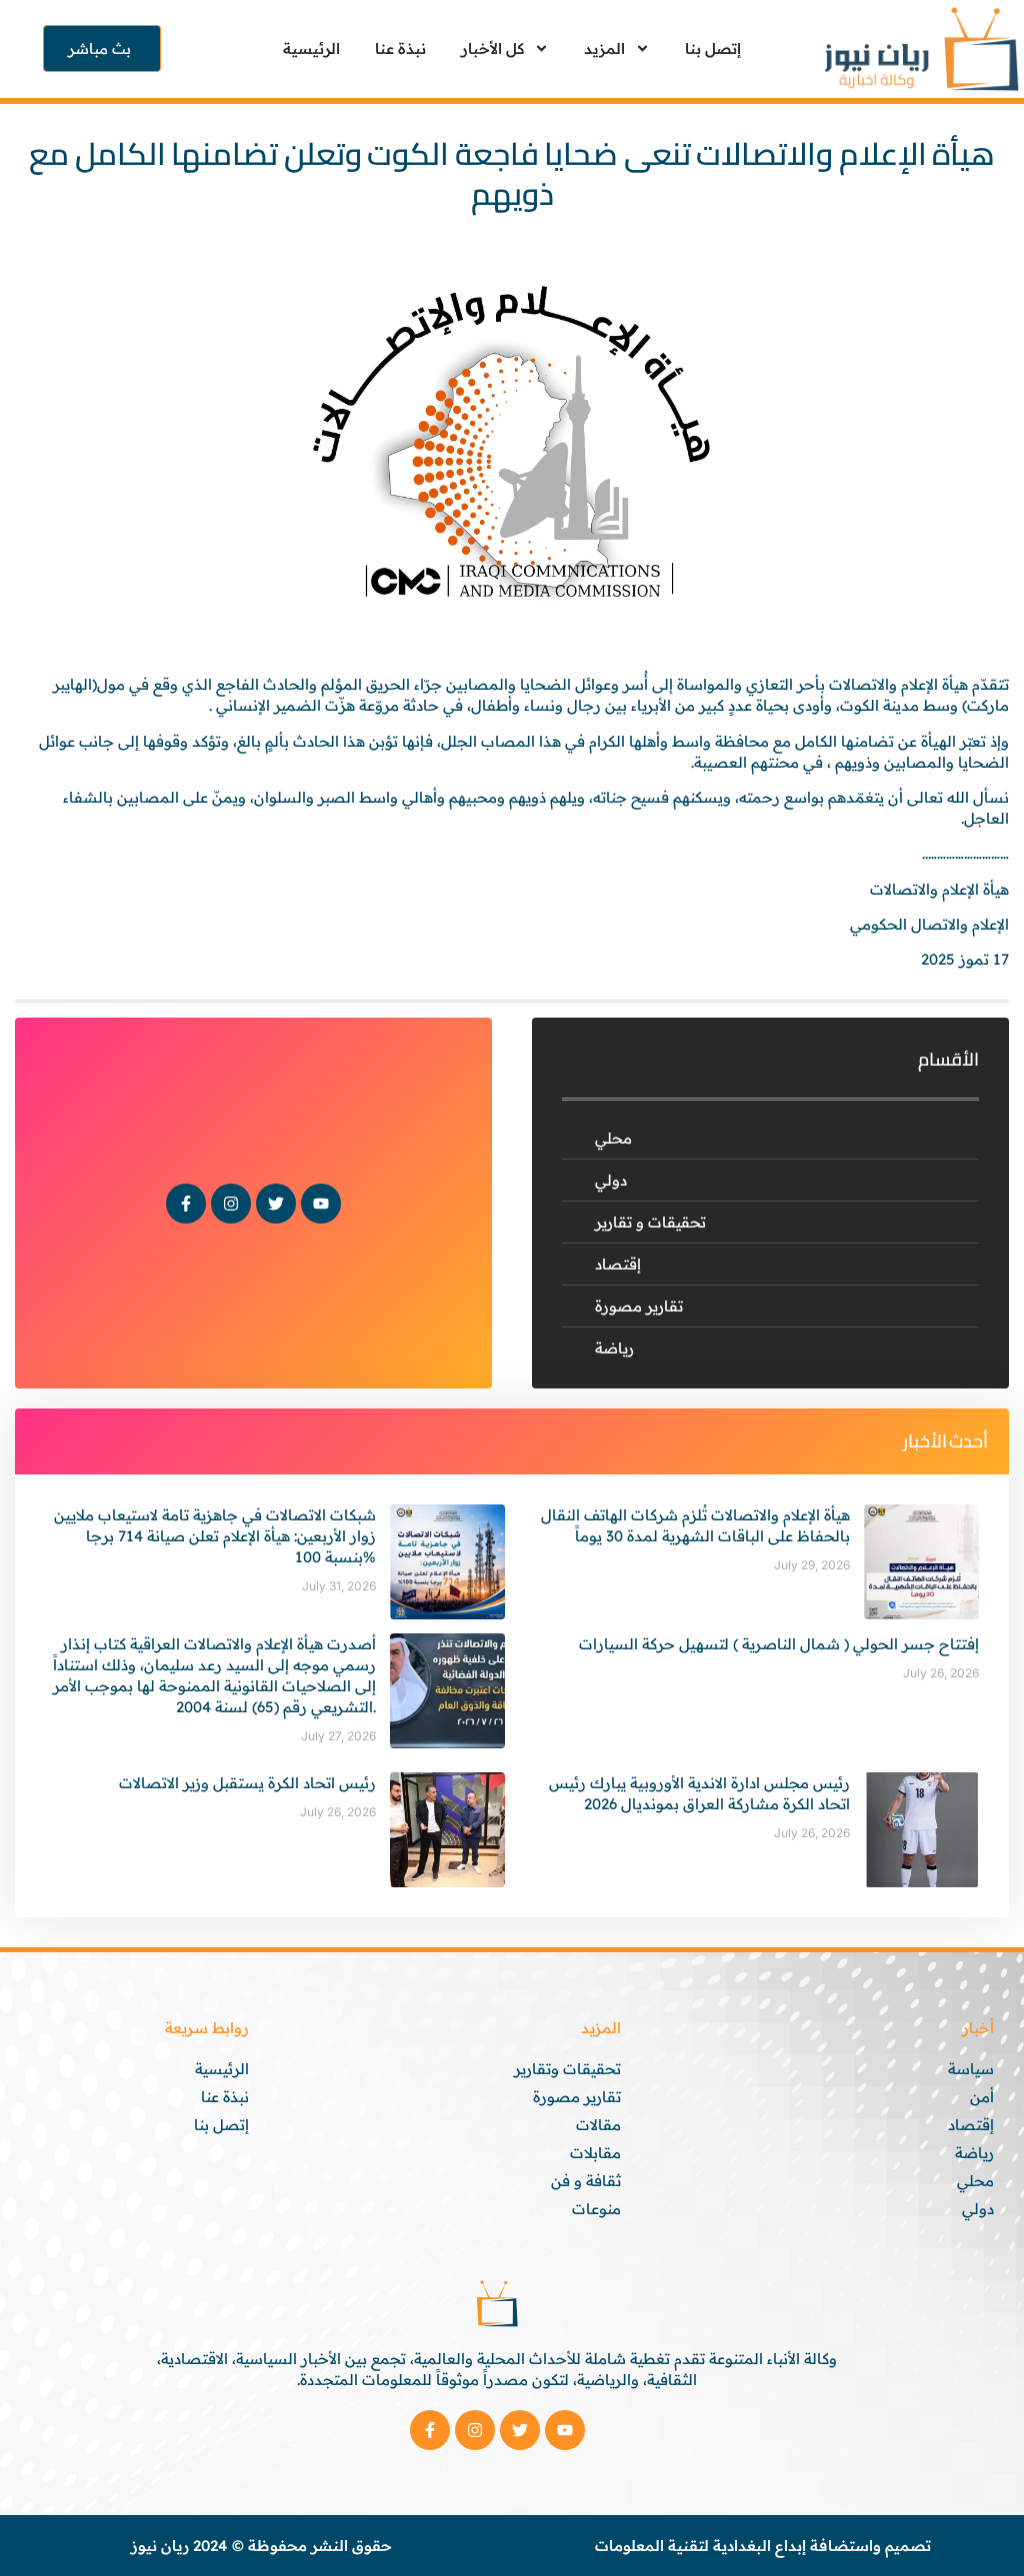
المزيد (604, 48)
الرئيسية (311, 48)
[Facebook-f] (186, 1204)
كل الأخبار (492, 48)
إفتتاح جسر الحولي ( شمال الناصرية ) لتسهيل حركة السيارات (779, 1644)
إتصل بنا (713, 48)
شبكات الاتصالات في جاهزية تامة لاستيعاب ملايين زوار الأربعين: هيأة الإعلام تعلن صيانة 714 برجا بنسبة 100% (215, 1536)
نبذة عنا (400, 48)
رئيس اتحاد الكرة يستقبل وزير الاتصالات (247, 1783)
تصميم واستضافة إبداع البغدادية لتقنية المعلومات (763, 2546)
